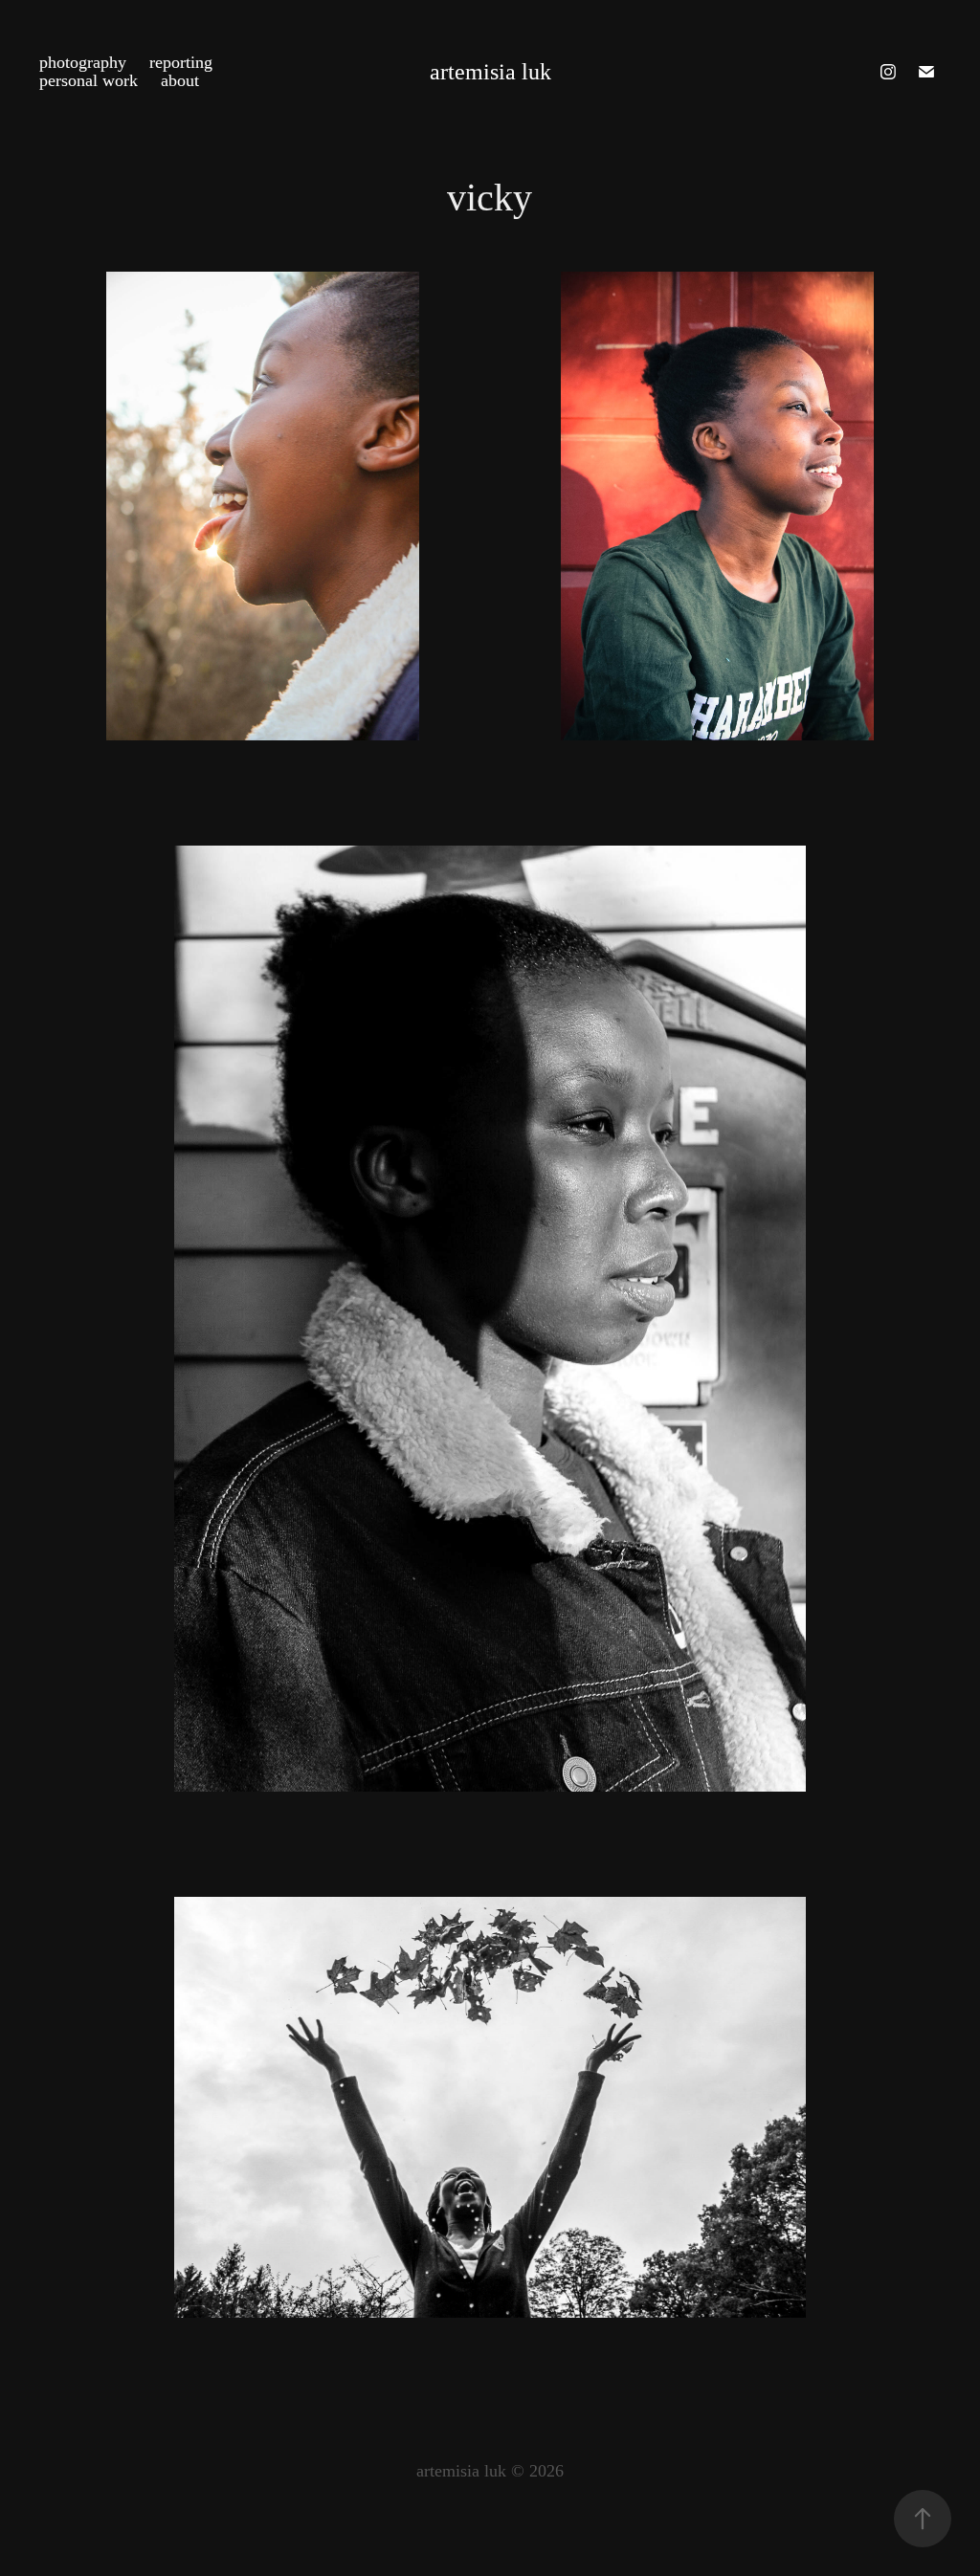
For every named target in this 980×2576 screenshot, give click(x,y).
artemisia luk (490, 72)
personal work (89, 80)
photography (83, 62)
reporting (181, 62)
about (180, 80)
